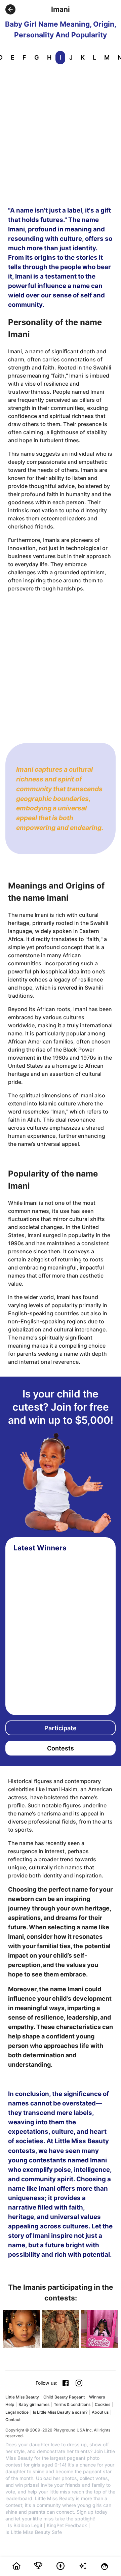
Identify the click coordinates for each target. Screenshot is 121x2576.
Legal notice (17, 2412)
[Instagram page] (79, 2383)
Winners (97, 2397)
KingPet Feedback (67, 2525)
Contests (61, 1748)
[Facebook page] (66, 2383)
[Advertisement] (61, 134)
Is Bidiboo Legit (25, 2525)
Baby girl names (34, 2404)
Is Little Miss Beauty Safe (34, 2532)
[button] (10, 9)
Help (10, 2404)
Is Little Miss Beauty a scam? (60, 2412)
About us (100, 2412)
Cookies (103, 2404)
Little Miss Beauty (22, 2397)
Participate (61, 1728)
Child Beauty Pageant (64, 2397)
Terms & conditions (72, 2404)
